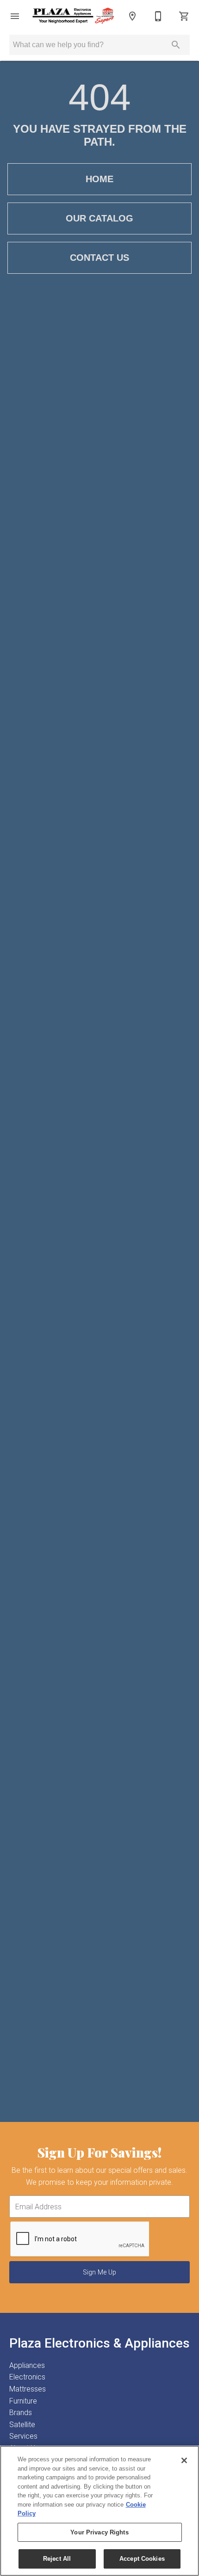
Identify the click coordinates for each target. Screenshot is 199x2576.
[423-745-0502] (158, 16)
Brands (21, 2413)
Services (23, 2436)
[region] (99, 2511)
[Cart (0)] (184, 16)
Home (99, 179)
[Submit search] (176, 45)
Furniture (23, 2401)
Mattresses (28, 2389)
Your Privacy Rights (99, 2532)
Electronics (27, 2377)
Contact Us (99, 258)
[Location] (132, 16)
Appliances (27, 2365)
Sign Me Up (99, 2272)
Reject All (57, 2559)
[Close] (184, 2460)
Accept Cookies (142, 2559)
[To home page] (74, 16)
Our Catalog (99, 218)
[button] (15, 16)
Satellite (22, 2425)
